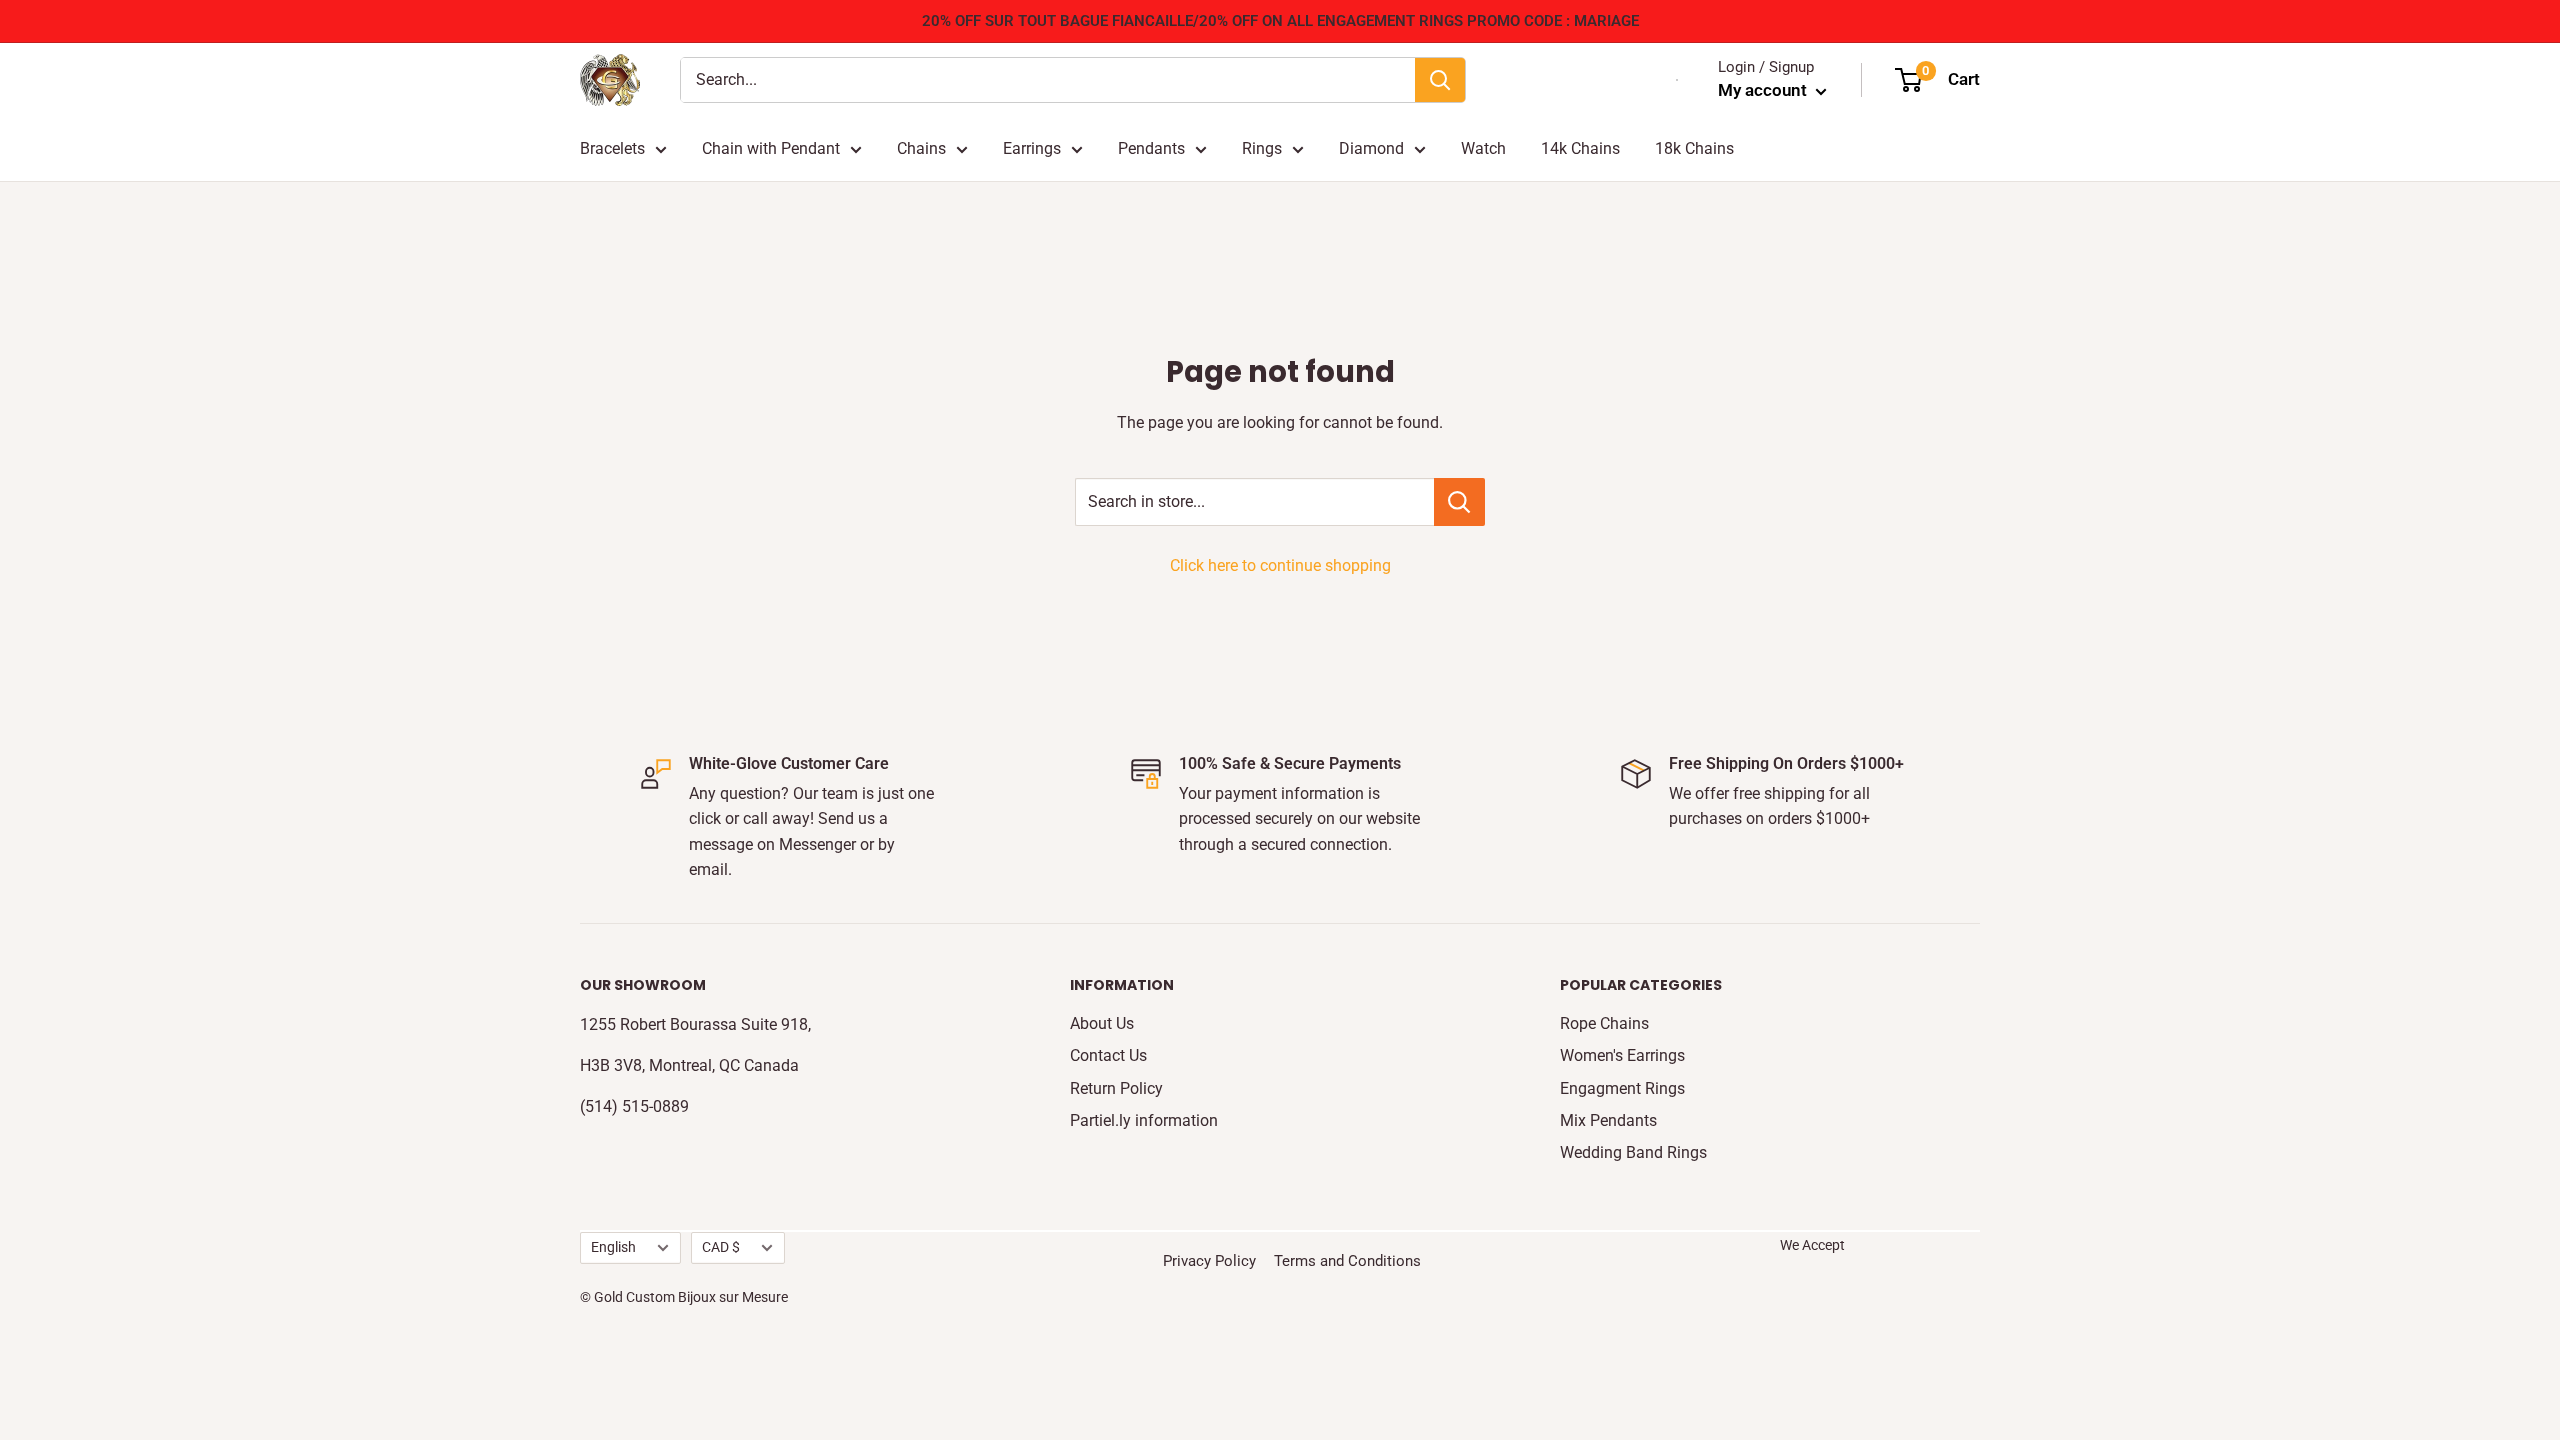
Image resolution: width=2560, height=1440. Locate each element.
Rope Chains (1604, 1023)
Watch (1483, 148)
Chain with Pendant (771, 148)
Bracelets (612, 148)
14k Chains (1580, 148)
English (613, 1247)
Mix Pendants (1608, 1120)
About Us (1102, 1023)
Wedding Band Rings (1633, 1152)
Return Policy (1116, 1088)
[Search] (1440, 80)
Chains (921, 148)
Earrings (1032, 148)
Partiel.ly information (1144, 1120)
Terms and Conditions (1347, 1261)
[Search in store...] (1459, 502)
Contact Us (1108, 1055)
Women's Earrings (1622, 1055)
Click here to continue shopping (1280, 565)
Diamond (1371, 148)
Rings (1262, 148)
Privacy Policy (1209, 1261)
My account (1764, 90)
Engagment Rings (1622, 1088)
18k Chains (1694, 148)
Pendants (1151, 148)
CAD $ (721, 1247)
